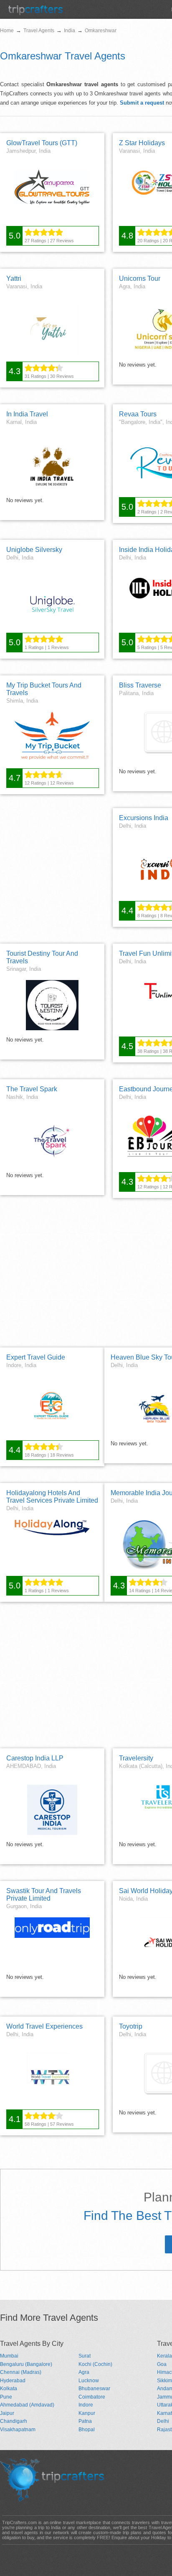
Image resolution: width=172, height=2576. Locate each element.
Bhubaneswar (94, 2389)
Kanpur (87, 2413)
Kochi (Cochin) (95, 2364)
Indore (86, 2405)
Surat (85, 2356)
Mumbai (9, 2356)
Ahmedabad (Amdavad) (27, 2405)
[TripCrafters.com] (35, 13)
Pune (6, 2397)
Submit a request (142, 103)
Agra (84, 2372)
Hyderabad (13, 2381)
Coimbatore (92, 2397)
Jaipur (7, 2413)
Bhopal (87, 2430)
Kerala (164, 2356)
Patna (85, 2421)
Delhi (163, 2421)
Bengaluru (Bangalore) (26, 2364)
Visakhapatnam (18, 2430)
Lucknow (89, 2381)
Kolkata (9, 2389)
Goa (162, 2364)
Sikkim (164, 2381)
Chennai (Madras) (21, 2372)
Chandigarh (14, 2421)
